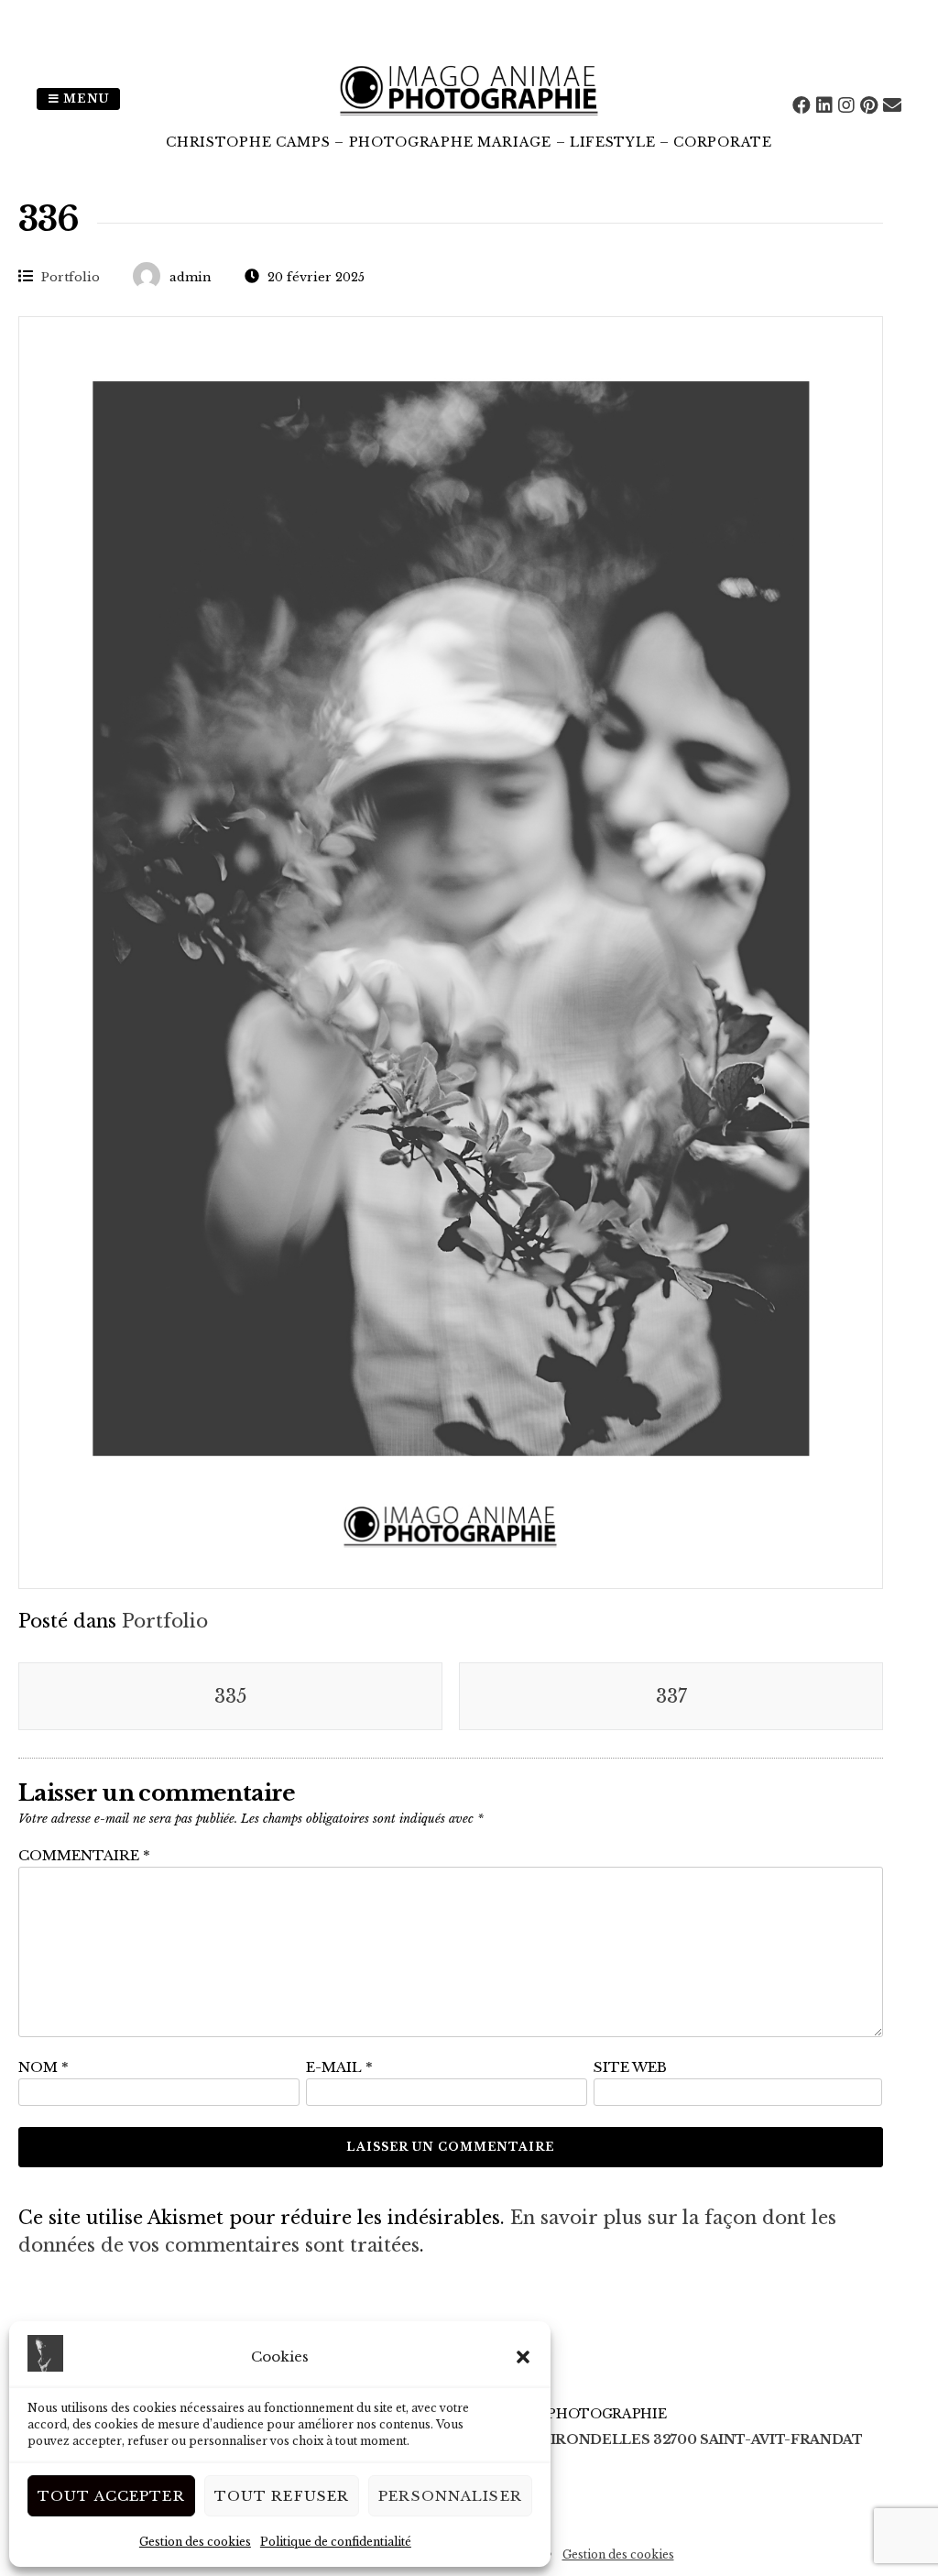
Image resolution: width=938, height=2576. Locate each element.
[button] (523, 2357)
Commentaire (84, 1855)
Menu (84, 99)
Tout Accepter (111, 2496)
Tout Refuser (282, 2496)
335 (230, 1696)
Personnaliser (450, 2496)
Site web (630, 2067)
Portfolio (71, 277)
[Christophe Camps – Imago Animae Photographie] (469, 119)
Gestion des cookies (195, 2542)
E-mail (339, 2067)
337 (671, 1696)
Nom (44, 2067)
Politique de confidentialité (336, 2542)
